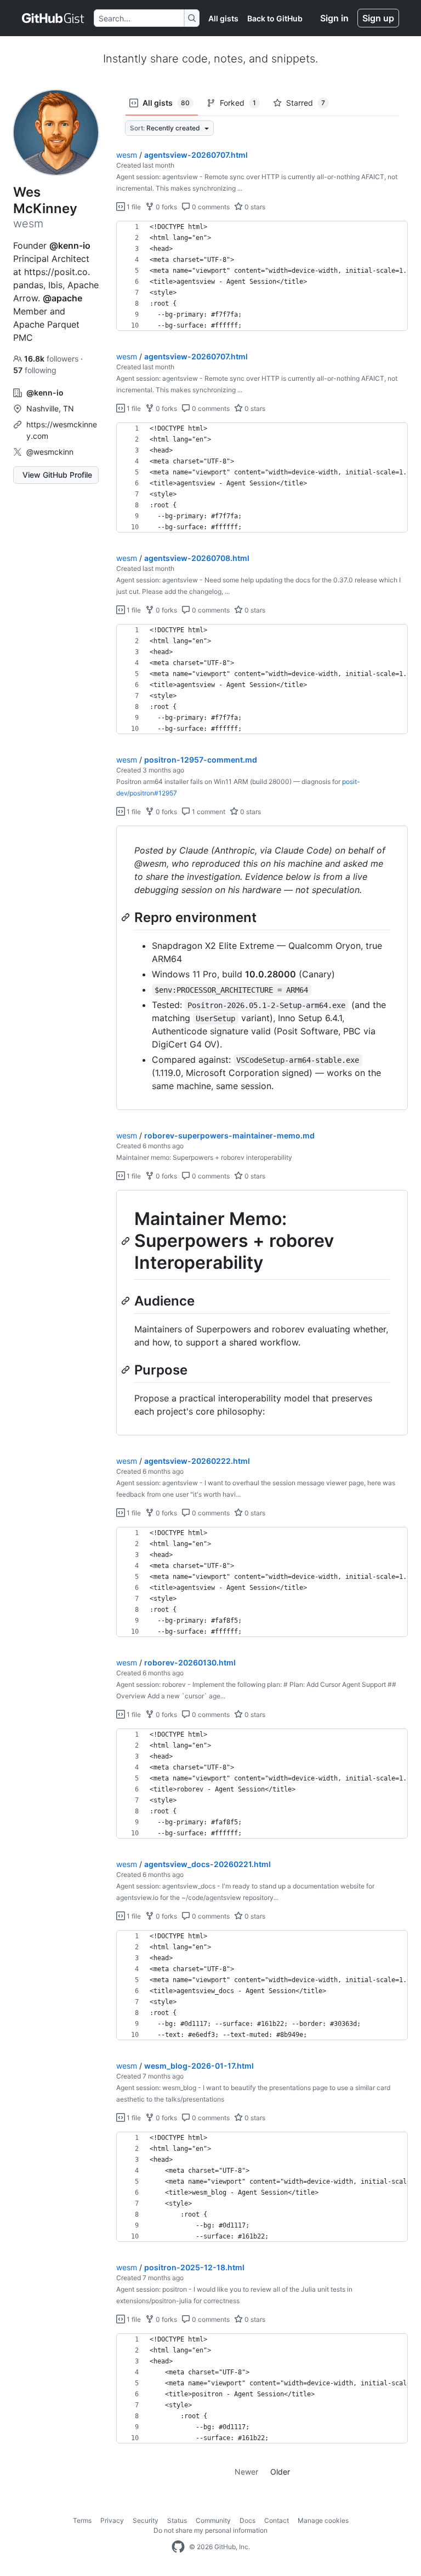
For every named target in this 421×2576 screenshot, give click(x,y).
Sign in (334, 18)
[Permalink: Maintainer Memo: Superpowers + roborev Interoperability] (127, 1241)
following (35, 370)
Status (177, 2520)
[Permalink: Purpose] (127, 1370)
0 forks (166, 207)
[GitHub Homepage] (178, 2547)
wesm (127, 155)
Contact (277, 2520)
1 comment (208, 812)
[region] (262, 276)
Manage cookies (323, 2520)
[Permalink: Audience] (127, 1301)
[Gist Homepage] (53, 18)
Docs (248, 2520)
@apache (62, 298)
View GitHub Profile (57, 475)
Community (213, 2520)
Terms (82, 2520)
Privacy (112, 2520)
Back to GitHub (275, 18)
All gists (223, 18)
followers (52, 359)
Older (280, 2472)
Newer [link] (246, 2472)
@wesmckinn (50, 452)
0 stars (254, 207)
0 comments (210, 207)
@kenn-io (70, 245)
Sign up (378, 18)
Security (146, 2520)
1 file (133, 207)
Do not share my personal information (210, 2530)
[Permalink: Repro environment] (127, 917)
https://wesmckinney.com (62, 430)
